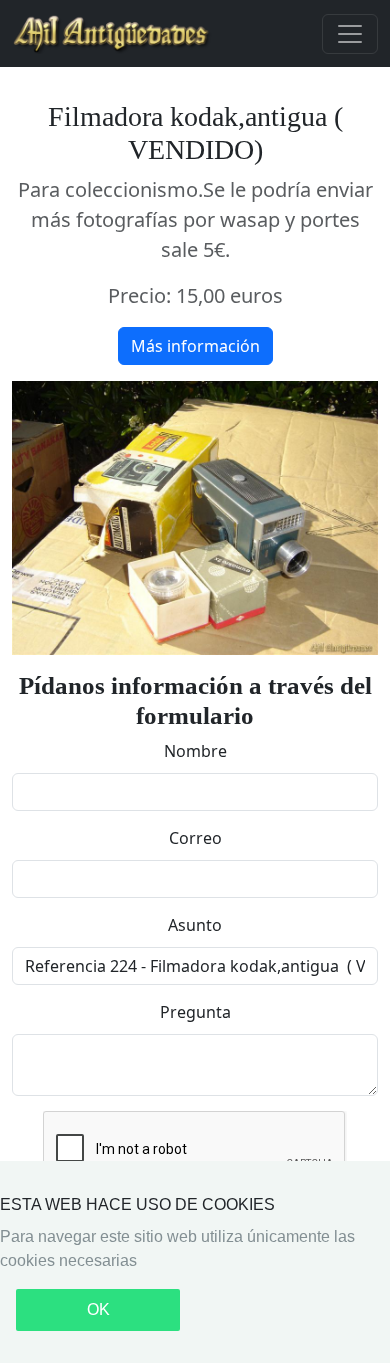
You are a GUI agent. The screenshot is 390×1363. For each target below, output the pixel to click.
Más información (195, 346)
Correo (195, 838)
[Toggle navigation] (350, 34)
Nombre (195, 751)
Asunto (195, 925)
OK (98, 1309)
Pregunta (195, 1012)
